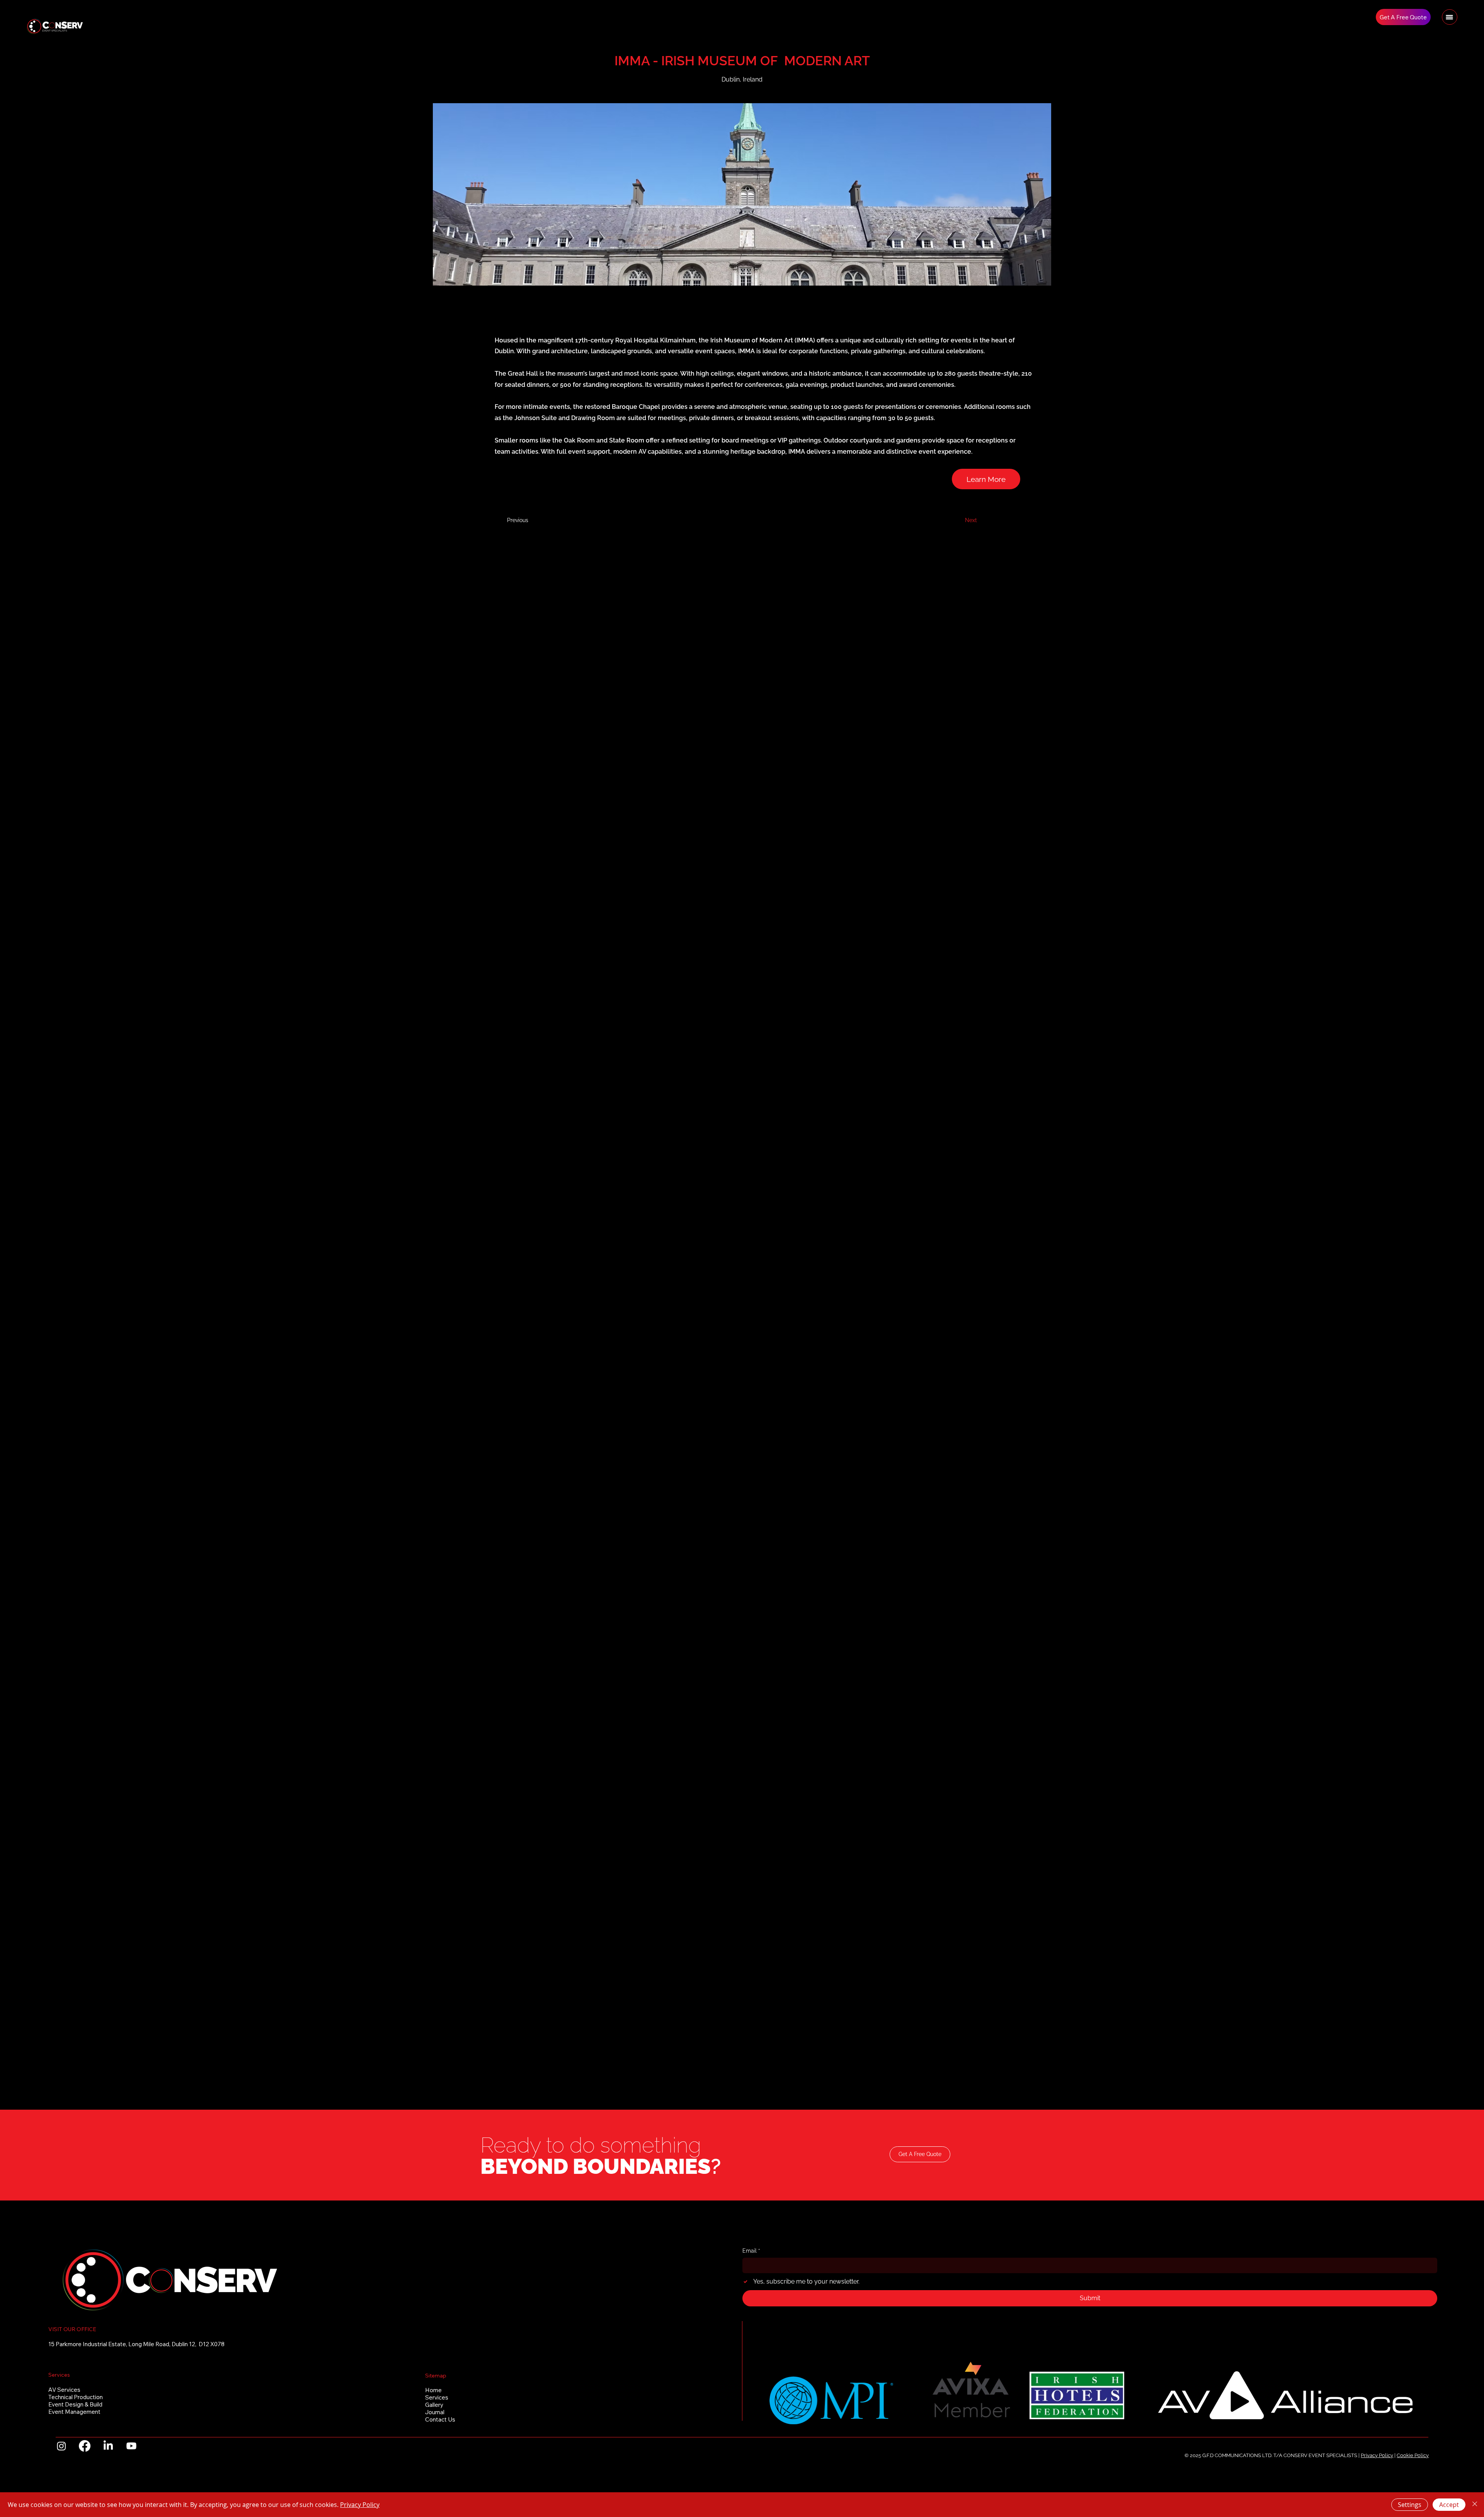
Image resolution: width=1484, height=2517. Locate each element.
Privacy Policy (1377, 2455)
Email (751, 2251)
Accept (1449, 2505)
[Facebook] (85, 2446)
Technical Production (76, 2397)
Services (437, 2397)
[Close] (1475, 2505)
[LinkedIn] (108, 2446)
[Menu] (1450, 17)
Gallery (434, 2405)
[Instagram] (61, 2446)
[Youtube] (131, 2446)
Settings (1410, 2505)
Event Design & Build (75, 2404)
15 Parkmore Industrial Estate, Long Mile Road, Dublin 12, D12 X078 (136, 2344)
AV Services (64, 2390)
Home (433, 2390)
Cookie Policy (1413, 2455)
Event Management (74, 2412)
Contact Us (440, 2419)
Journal (435, 2412)
